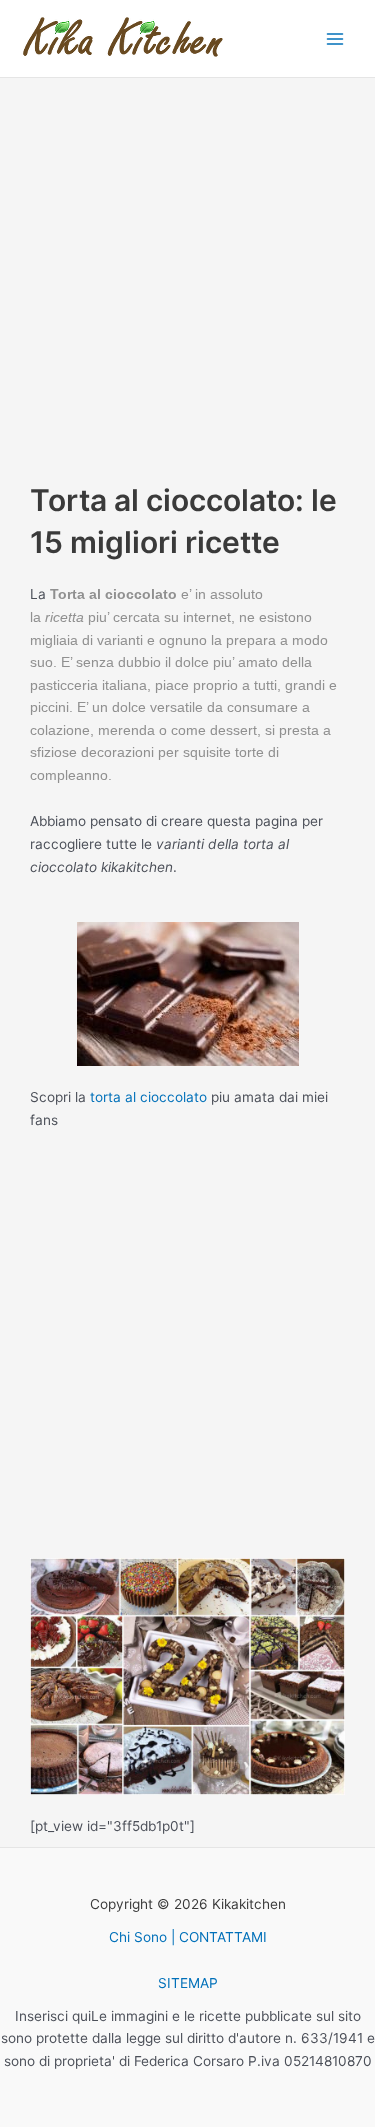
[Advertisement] (187, 273)
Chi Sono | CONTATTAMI (188, 1937)
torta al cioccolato (148, 1097)
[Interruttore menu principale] (335, 38)
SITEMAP (188, 1983)
